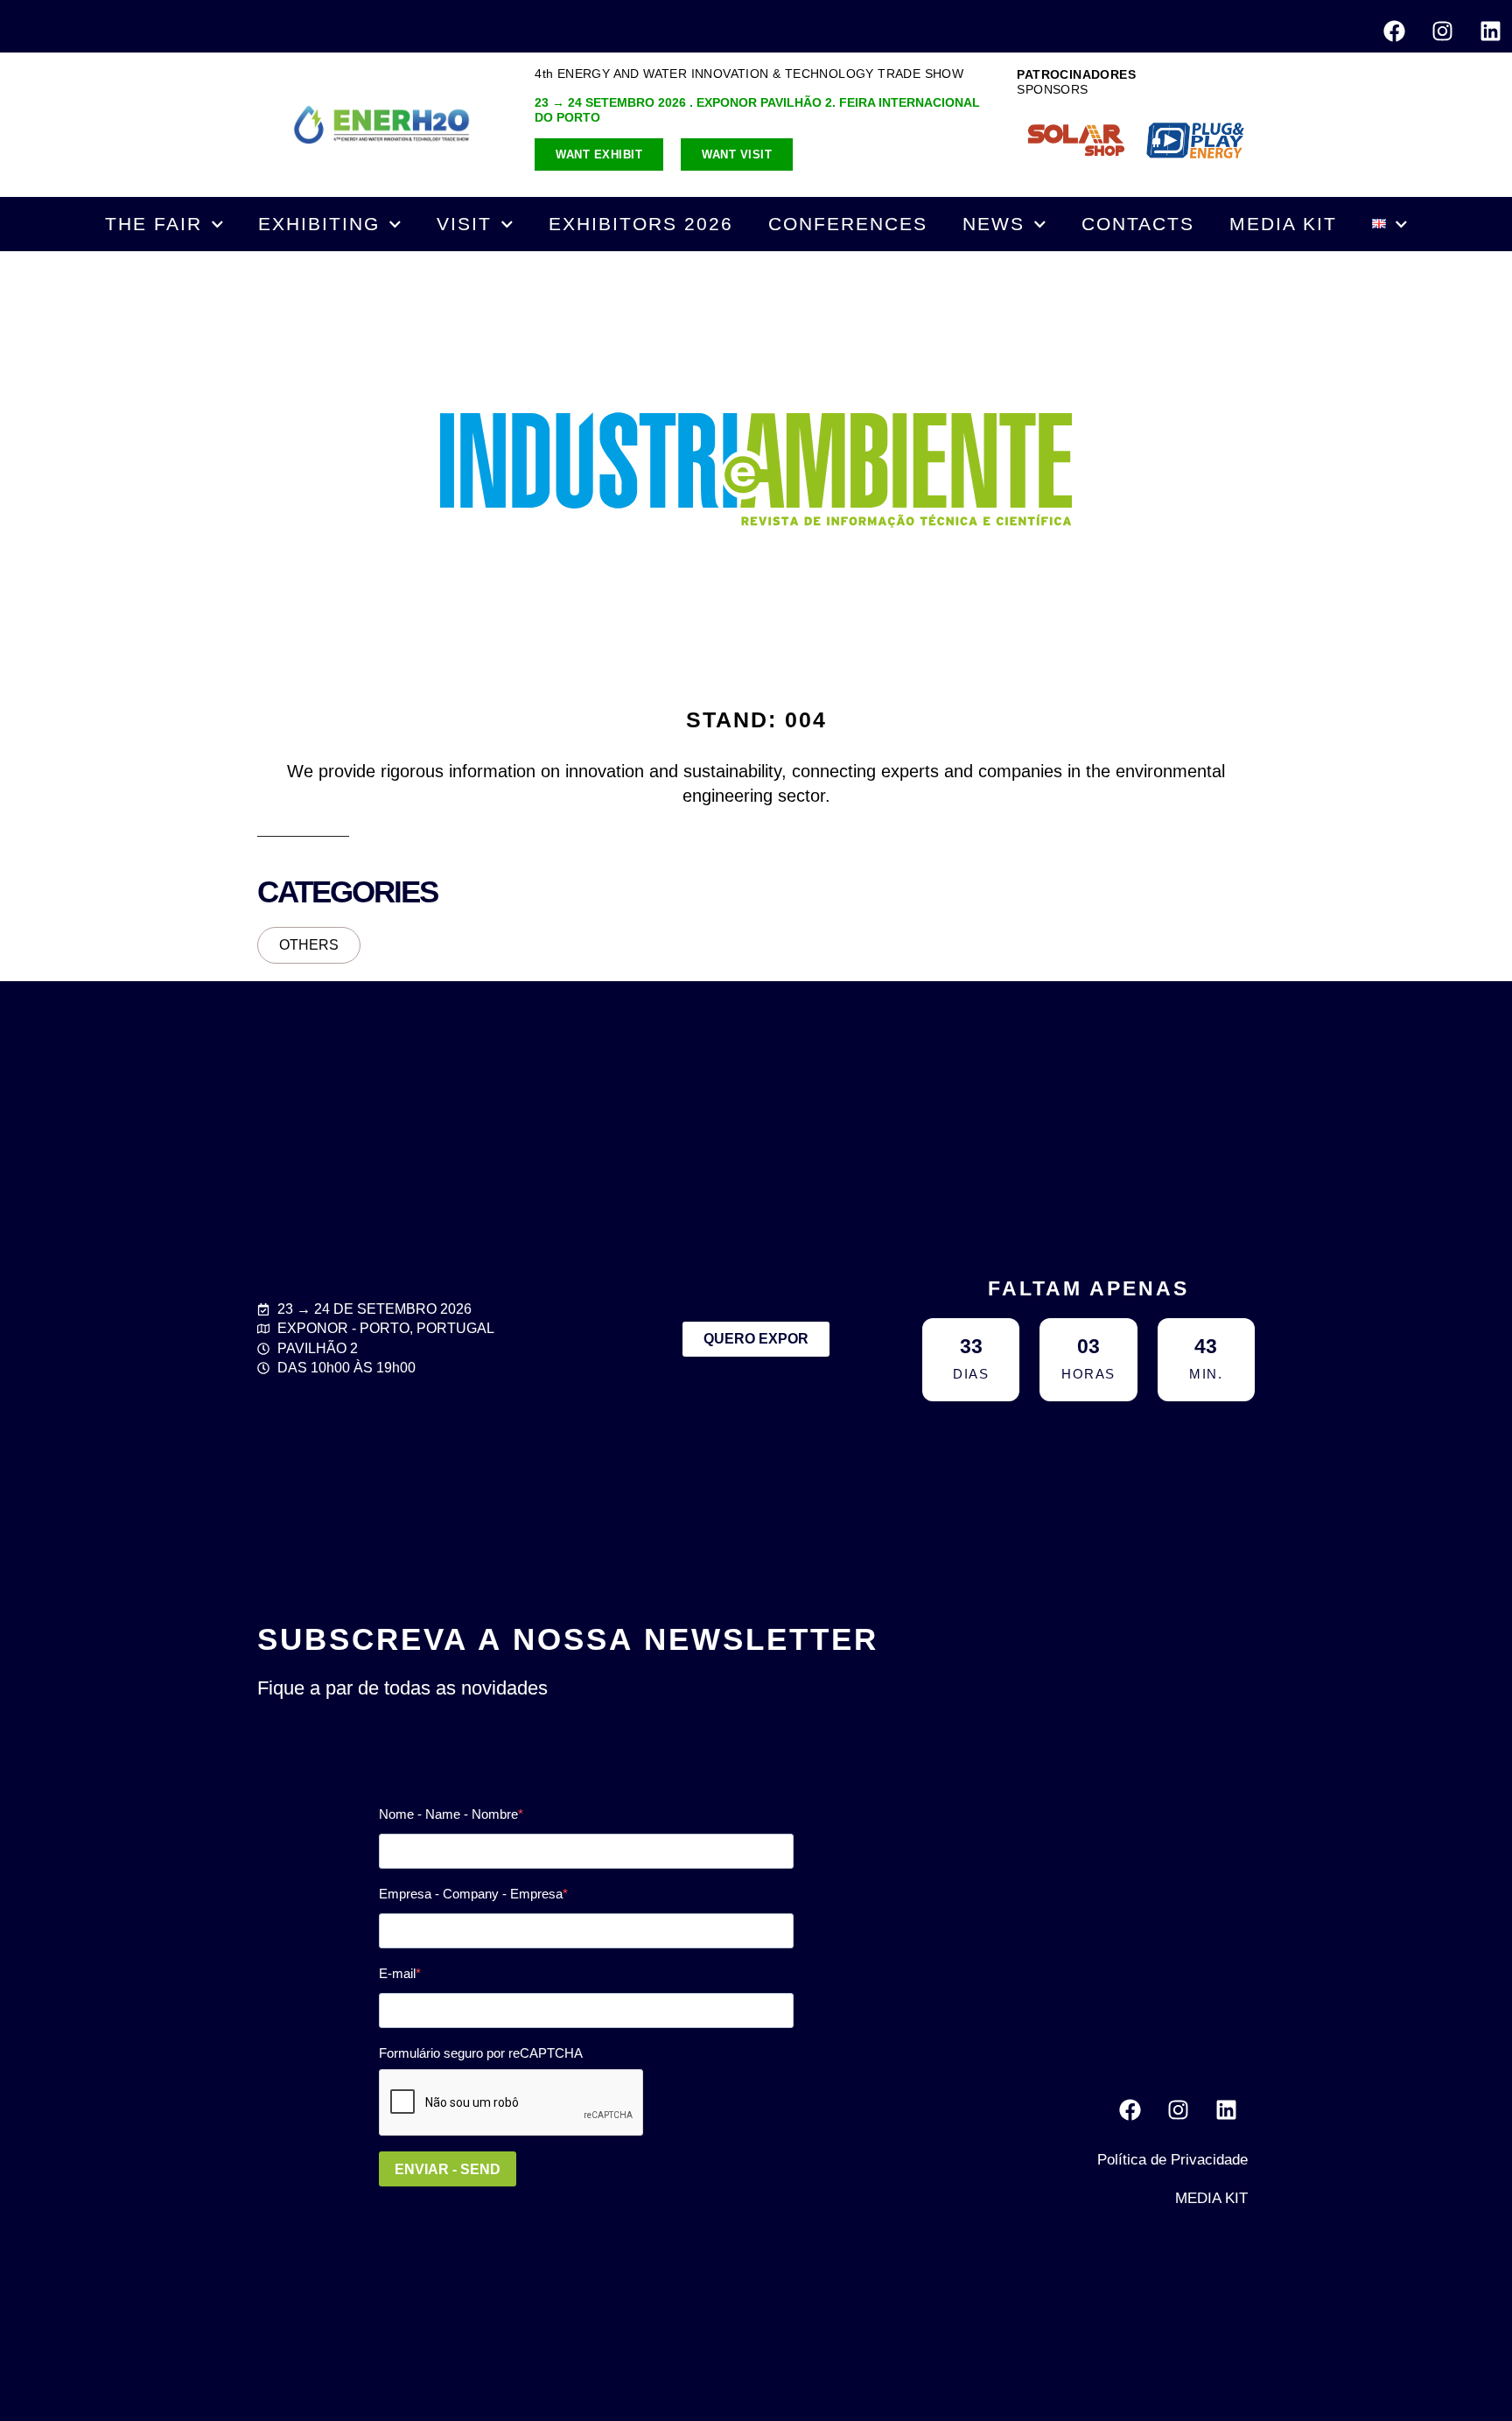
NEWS (994, 224)
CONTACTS (1138, 224)
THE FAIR (154, 224)
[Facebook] (1394, 31)
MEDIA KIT (1283, 224)
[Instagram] (1442, 31)
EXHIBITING (319, 224)
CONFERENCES (848, 224)
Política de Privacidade (1172, 2160)
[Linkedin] (1490, 31)
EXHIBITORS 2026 (641, 224)
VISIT (464, 224)
